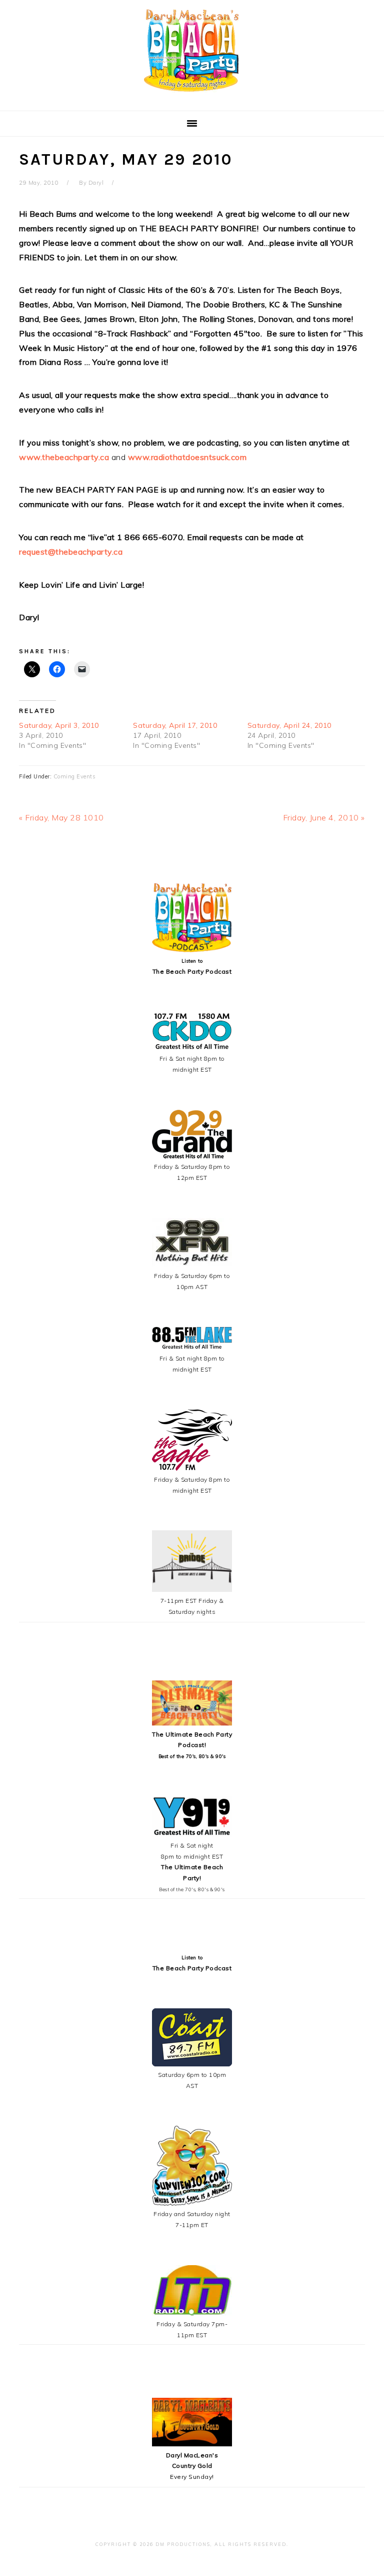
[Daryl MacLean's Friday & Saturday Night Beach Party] (192, 95)
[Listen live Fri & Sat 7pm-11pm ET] (192, 2313)
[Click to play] (192, 950)
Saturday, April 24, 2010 (289, 725)
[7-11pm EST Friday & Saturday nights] (192, 1590)
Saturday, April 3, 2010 (59, 725)
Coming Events (75, 776)
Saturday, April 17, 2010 (175, 725)
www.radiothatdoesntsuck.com (187, 457)
